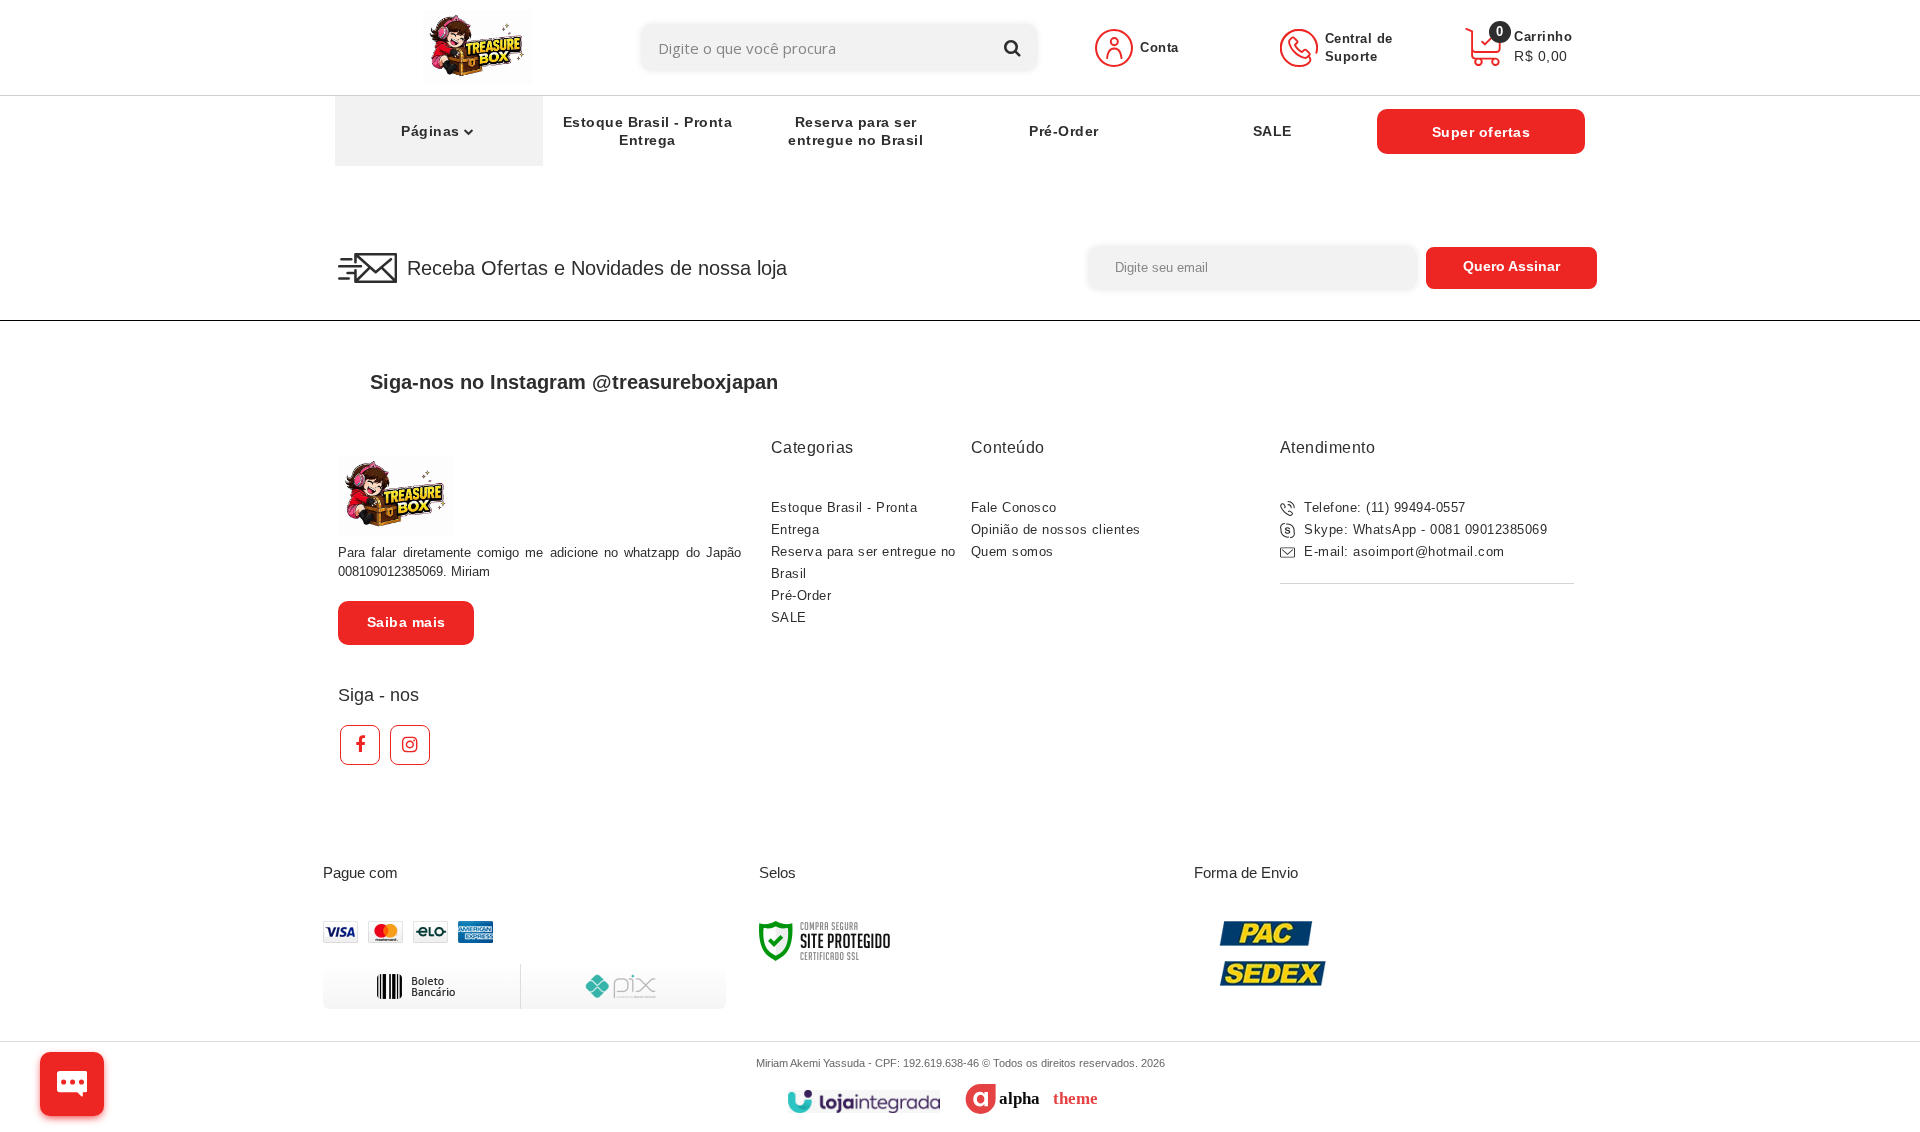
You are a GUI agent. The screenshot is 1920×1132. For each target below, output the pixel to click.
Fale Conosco (1014, 507)
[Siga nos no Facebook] (360, 745)
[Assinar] (1511, 268)
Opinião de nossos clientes (1056, 529)
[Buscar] (1012, 47)
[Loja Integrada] (863, 1101)
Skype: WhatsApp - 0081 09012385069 (1424, 529)
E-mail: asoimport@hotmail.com (1402, 551)
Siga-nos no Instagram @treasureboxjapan (574, 382)
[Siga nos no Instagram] (410, 745)
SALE (789, 617)
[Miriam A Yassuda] (477, 47)
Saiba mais (406, 622)
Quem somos (1012, 551)
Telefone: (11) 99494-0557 (1383, 507)
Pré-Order (801, 595)
